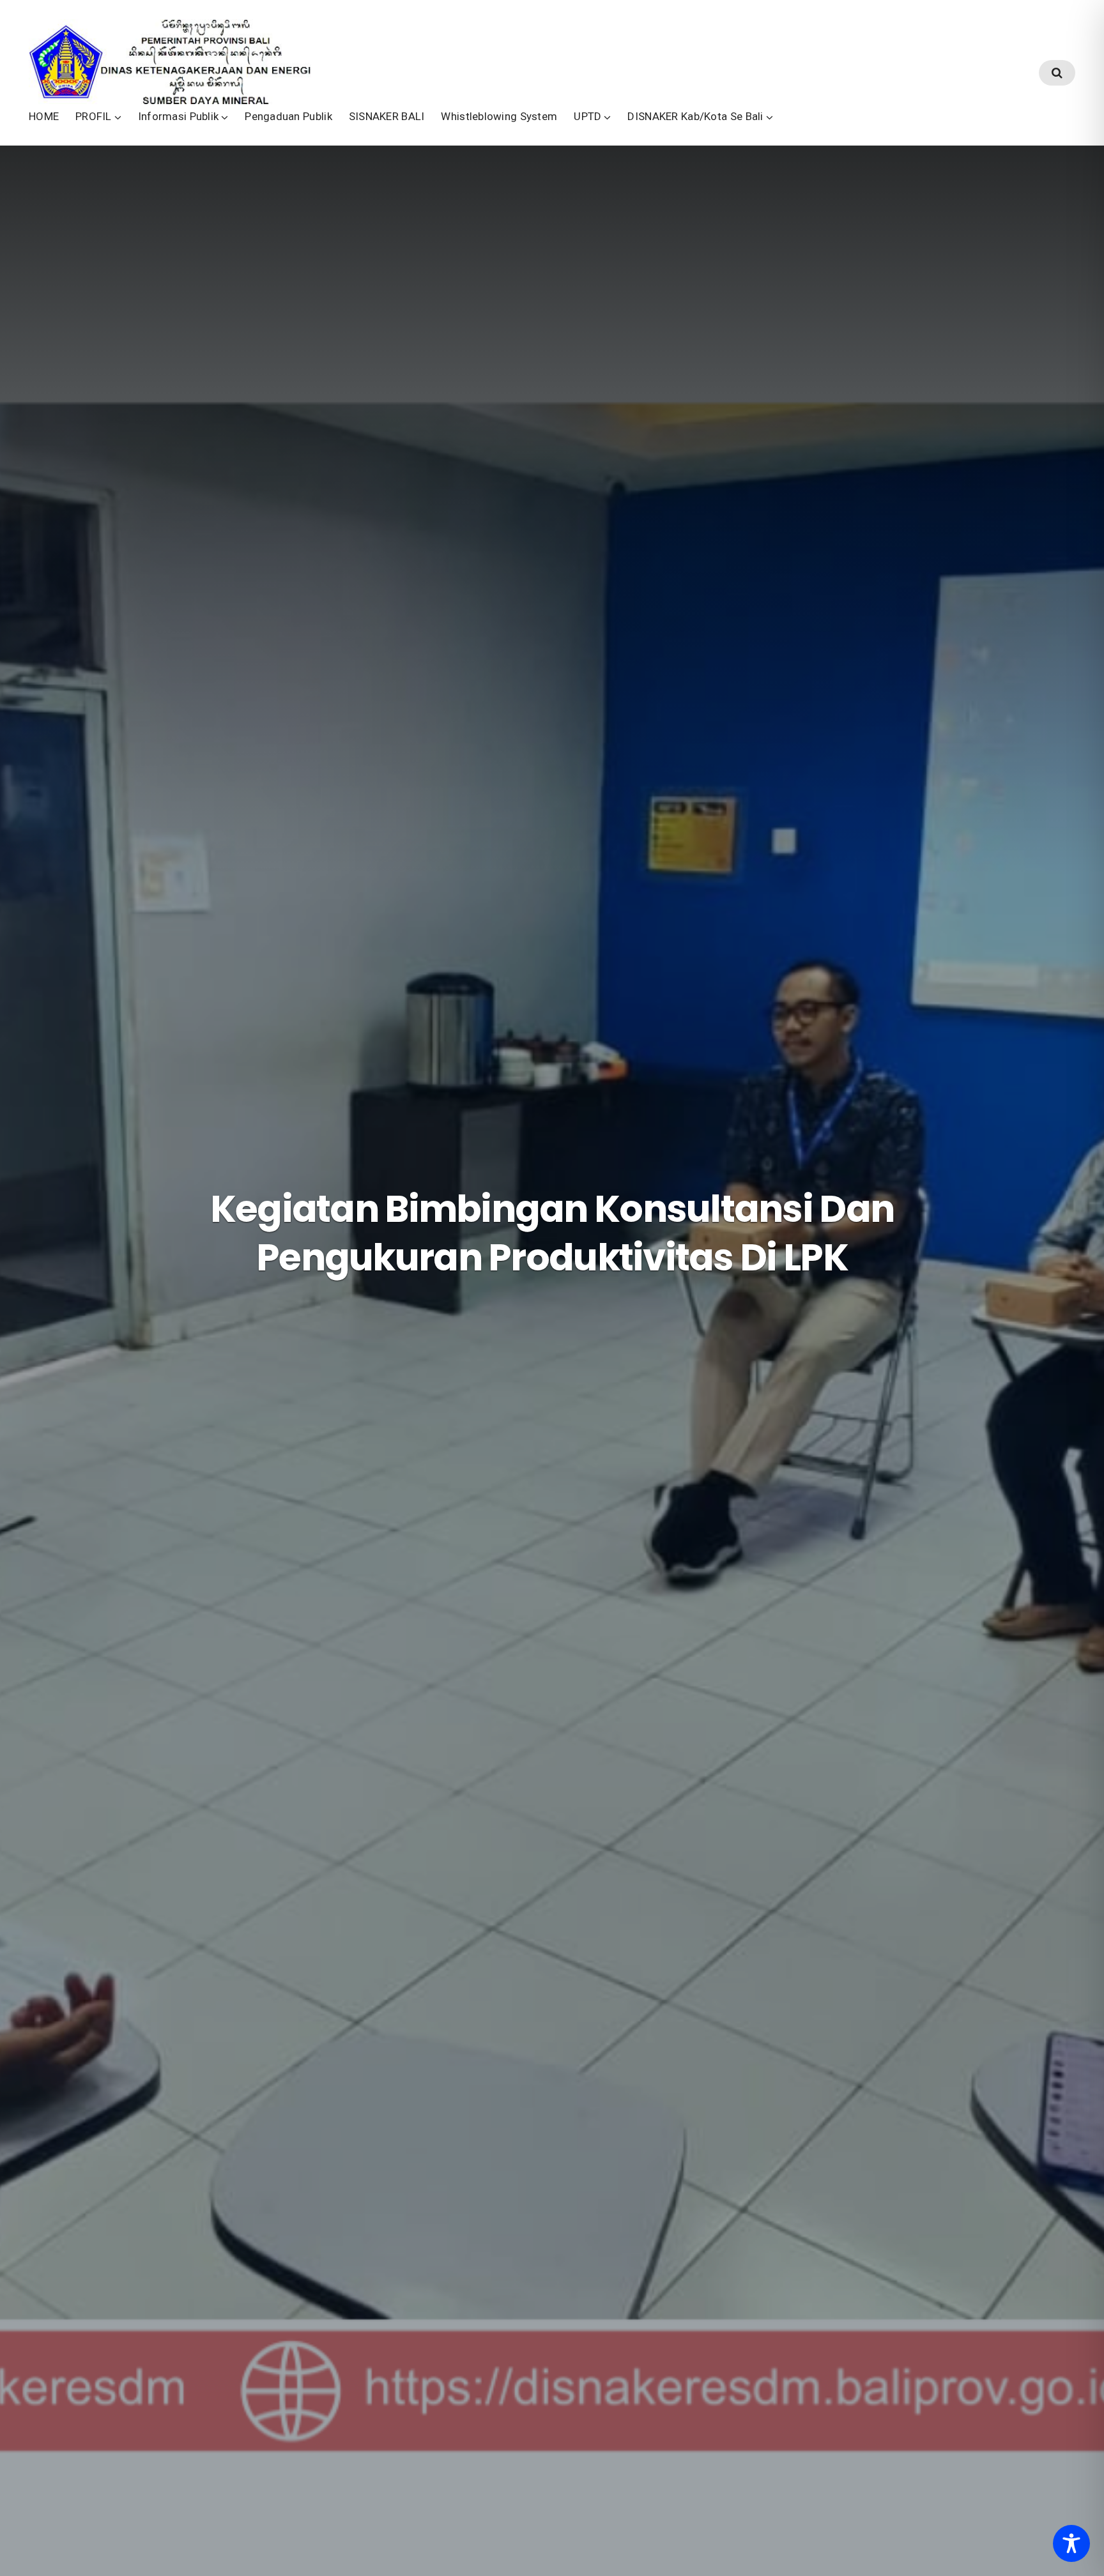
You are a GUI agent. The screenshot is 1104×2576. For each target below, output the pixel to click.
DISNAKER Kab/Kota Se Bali (695, 116)
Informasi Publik (179, 116)
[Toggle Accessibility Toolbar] (1071, 2543)
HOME (44, 116)
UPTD (587, 116)
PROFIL (94, 116)
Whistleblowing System (499, 116)
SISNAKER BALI (387, 116)
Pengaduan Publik (288, 116)
